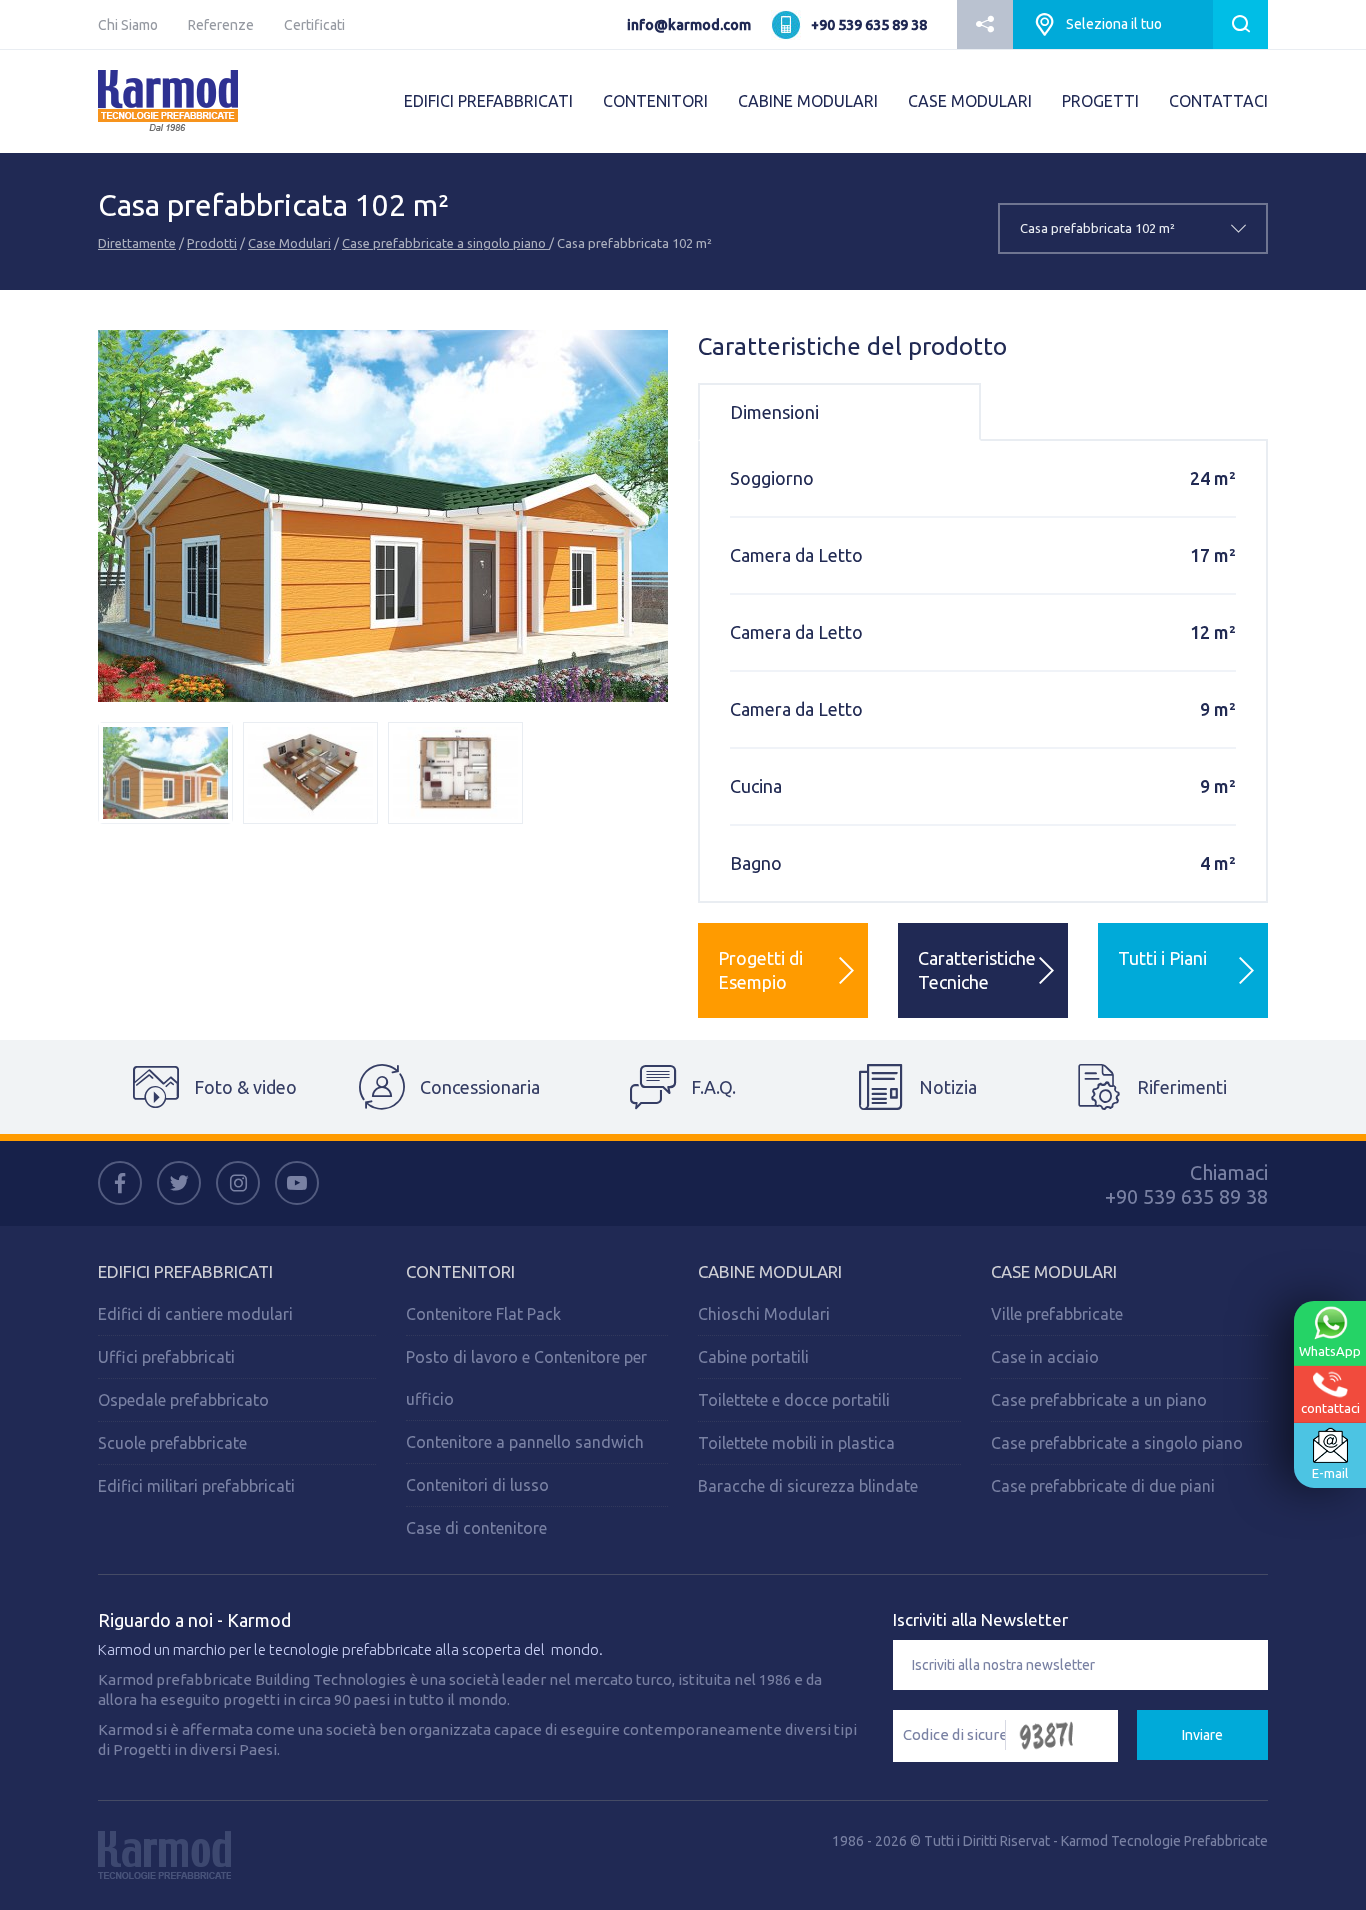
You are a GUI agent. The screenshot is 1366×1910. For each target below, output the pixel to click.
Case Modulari (289, 243)
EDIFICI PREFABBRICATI (488, 101)
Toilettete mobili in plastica (796, 1443)
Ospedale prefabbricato (183, 1400)
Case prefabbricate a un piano (1099, 1400)
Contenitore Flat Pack (483, 1314)
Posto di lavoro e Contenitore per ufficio (526, 1378)
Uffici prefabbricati (166, 1357)
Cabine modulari (770, 1271)
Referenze (221, 25)
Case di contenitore (476, 1528)
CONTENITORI (655, 101)
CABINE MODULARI (808, 101)
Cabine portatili (753, 1357)
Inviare (1202, 1735)
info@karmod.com (689, 25)
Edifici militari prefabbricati (196, 1486)
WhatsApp (1330, 1351)
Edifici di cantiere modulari (195, 1314)
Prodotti (212, 243)
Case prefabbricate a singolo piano (445, 243)
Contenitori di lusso (477, 1485)
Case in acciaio (1045, 1357)
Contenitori (460, 1271)
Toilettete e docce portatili (794, 1400)
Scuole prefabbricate (172, 1443)
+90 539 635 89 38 (869, 25)
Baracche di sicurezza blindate (808, 1486)
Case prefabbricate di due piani (1103, 1486)
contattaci (1330, 1407)
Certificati (314, 25)
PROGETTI (1100, 101)
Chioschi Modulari (764, 1314)
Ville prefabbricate (1057, 1314)
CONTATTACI (1218, 101)
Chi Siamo (128, 25)
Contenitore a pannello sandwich (525, 1442)
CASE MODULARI (970, 101)
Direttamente (137, 243)
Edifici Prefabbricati (185, 1271)
